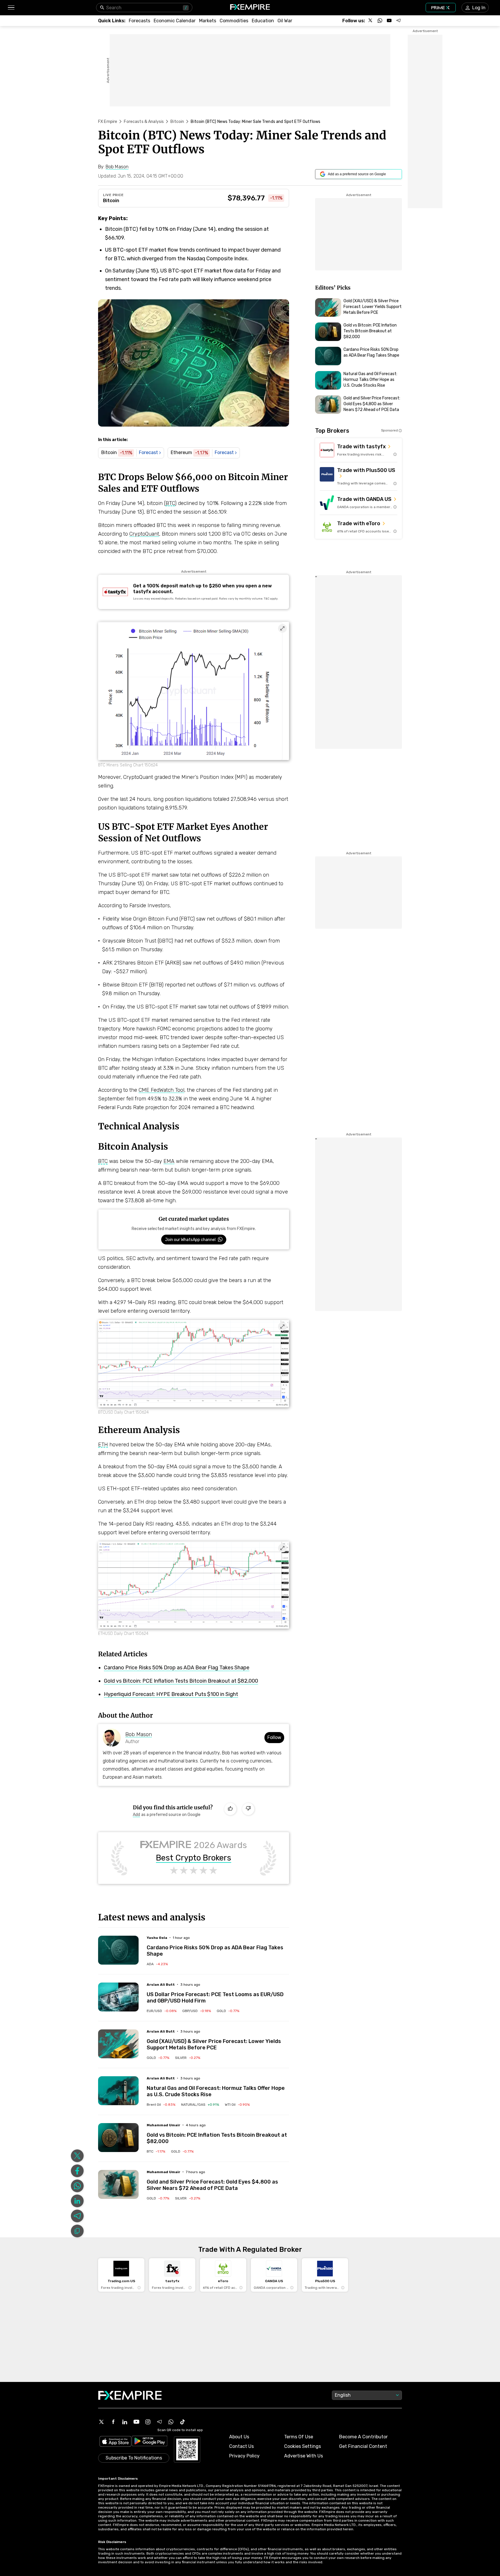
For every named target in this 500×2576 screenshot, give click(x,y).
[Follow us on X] (371, 21)
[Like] (230, 1809)
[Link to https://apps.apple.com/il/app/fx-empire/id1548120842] (115, 2442)
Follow (274, 1737)
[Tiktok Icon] (183, 2422)
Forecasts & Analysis (144, 122)
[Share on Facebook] (77, 2171)
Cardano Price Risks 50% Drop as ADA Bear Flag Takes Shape (177, 1668)
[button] (11, 8)
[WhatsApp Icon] (171, 2422)
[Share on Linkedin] (77, 2201)
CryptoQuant (144, 534)
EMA (169, 1161)
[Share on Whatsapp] (77, 2186)
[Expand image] (282, 628)
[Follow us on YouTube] (389, 21)
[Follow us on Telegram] (398, 21)
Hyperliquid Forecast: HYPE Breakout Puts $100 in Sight (171, 1694)
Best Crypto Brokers (194, 1858)
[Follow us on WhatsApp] (380, 21)
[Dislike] (248, 1809)
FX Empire (108, 122)
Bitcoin (177, 122)
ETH (103, 1445)
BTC (170, 503)
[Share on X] (77, 2156)
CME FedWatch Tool (161, 1090)
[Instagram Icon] (148, 2422)
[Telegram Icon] (159, 2422)
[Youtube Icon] (136, 2422)
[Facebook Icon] (113, 2422)
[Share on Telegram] (77, 2216)
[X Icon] (102, 2422)
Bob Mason (139, 1734)
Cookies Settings (303, 2446)
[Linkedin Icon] (125, 2422)
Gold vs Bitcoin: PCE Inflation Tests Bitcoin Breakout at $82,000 (181, 1681)
